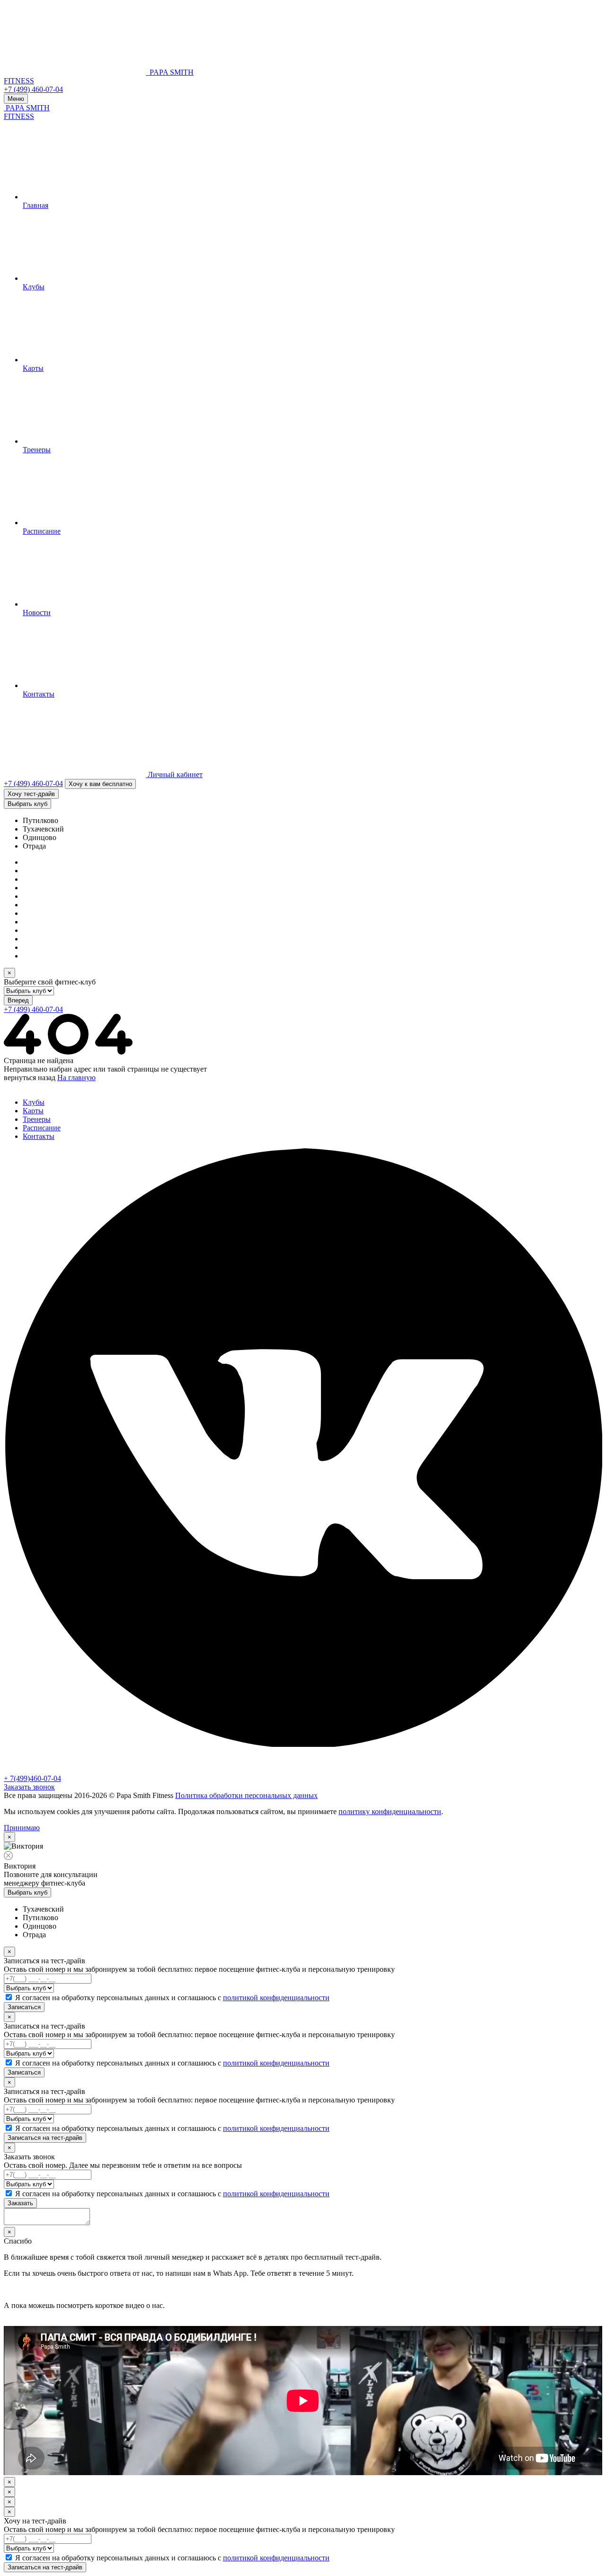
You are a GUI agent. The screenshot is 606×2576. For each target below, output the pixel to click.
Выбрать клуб (27, 804)
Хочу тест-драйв (31, 794)
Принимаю (22, 1828)
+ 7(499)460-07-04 (32, 1778)
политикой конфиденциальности (276, 1998)
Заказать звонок (29, 1787)
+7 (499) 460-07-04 (33, 89)
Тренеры (37, 1119)
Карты (33, 1111)
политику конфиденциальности (390, 1811)
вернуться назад (30, 1078)
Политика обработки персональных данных (246, 1795)
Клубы (34, 1102)
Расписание (42, 1128)
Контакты (39, 1136)
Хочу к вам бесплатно (100, 784)
